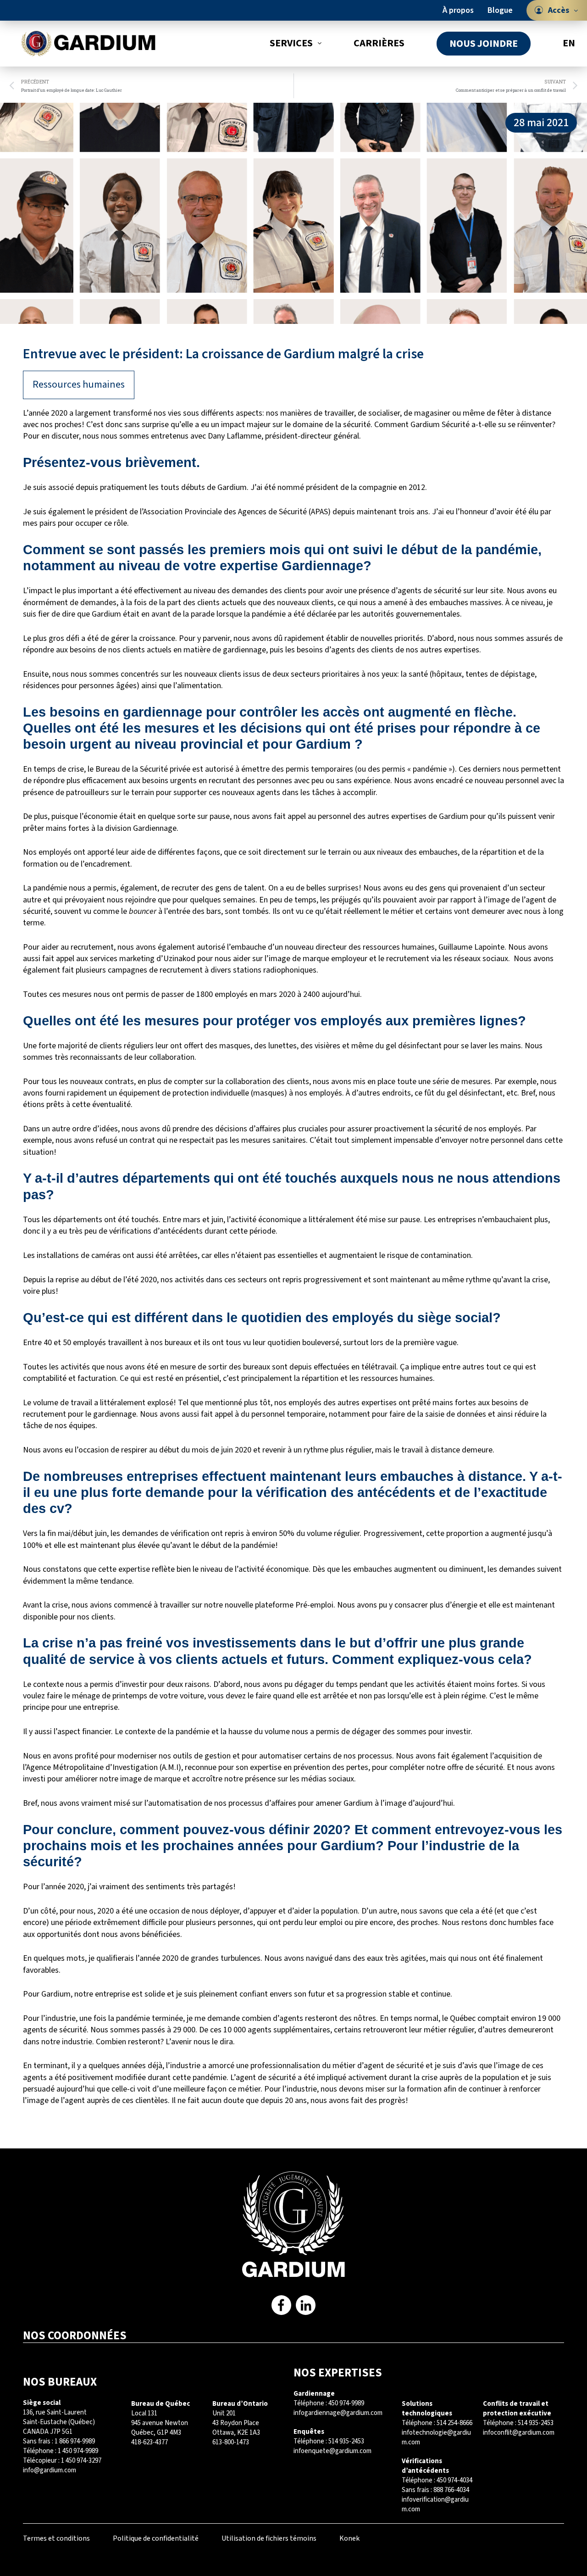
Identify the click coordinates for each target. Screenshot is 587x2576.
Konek (349, 2538)
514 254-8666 (454, 2423)
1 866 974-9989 (75, 2441)
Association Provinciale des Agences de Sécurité (225, 512)
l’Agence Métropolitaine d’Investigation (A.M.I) (102, 1767)
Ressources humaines (79, 384)
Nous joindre (484, 44)
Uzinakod (179, 959)
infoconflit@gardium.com (519, 2433)
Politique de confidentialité (156, 2538)
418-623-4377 (150, 2442)
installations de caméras (79, 1255)
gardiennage (244, 650)
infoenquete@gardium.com (332, 2451)
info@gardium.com (50, 2470)
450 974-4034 (454, 2480)
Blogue (500, 10)
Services (291, 43)
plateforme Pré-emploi (294, 1605)
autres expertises (450, 650)
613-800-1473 (231, 2442)
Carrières (379, 43)
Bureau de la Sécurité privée (143, 769)
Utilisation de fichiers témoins (269, 2538)
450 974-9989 (346, 2403)
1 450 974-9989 (78, 2451)
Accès (559, 10)
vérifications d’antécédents (156, 1231)
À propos (458, 10)
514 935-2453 (346, 2441)
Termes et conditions (56, 2538)
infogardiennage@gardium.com (338, 2413)
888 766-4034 (451, 2490)
